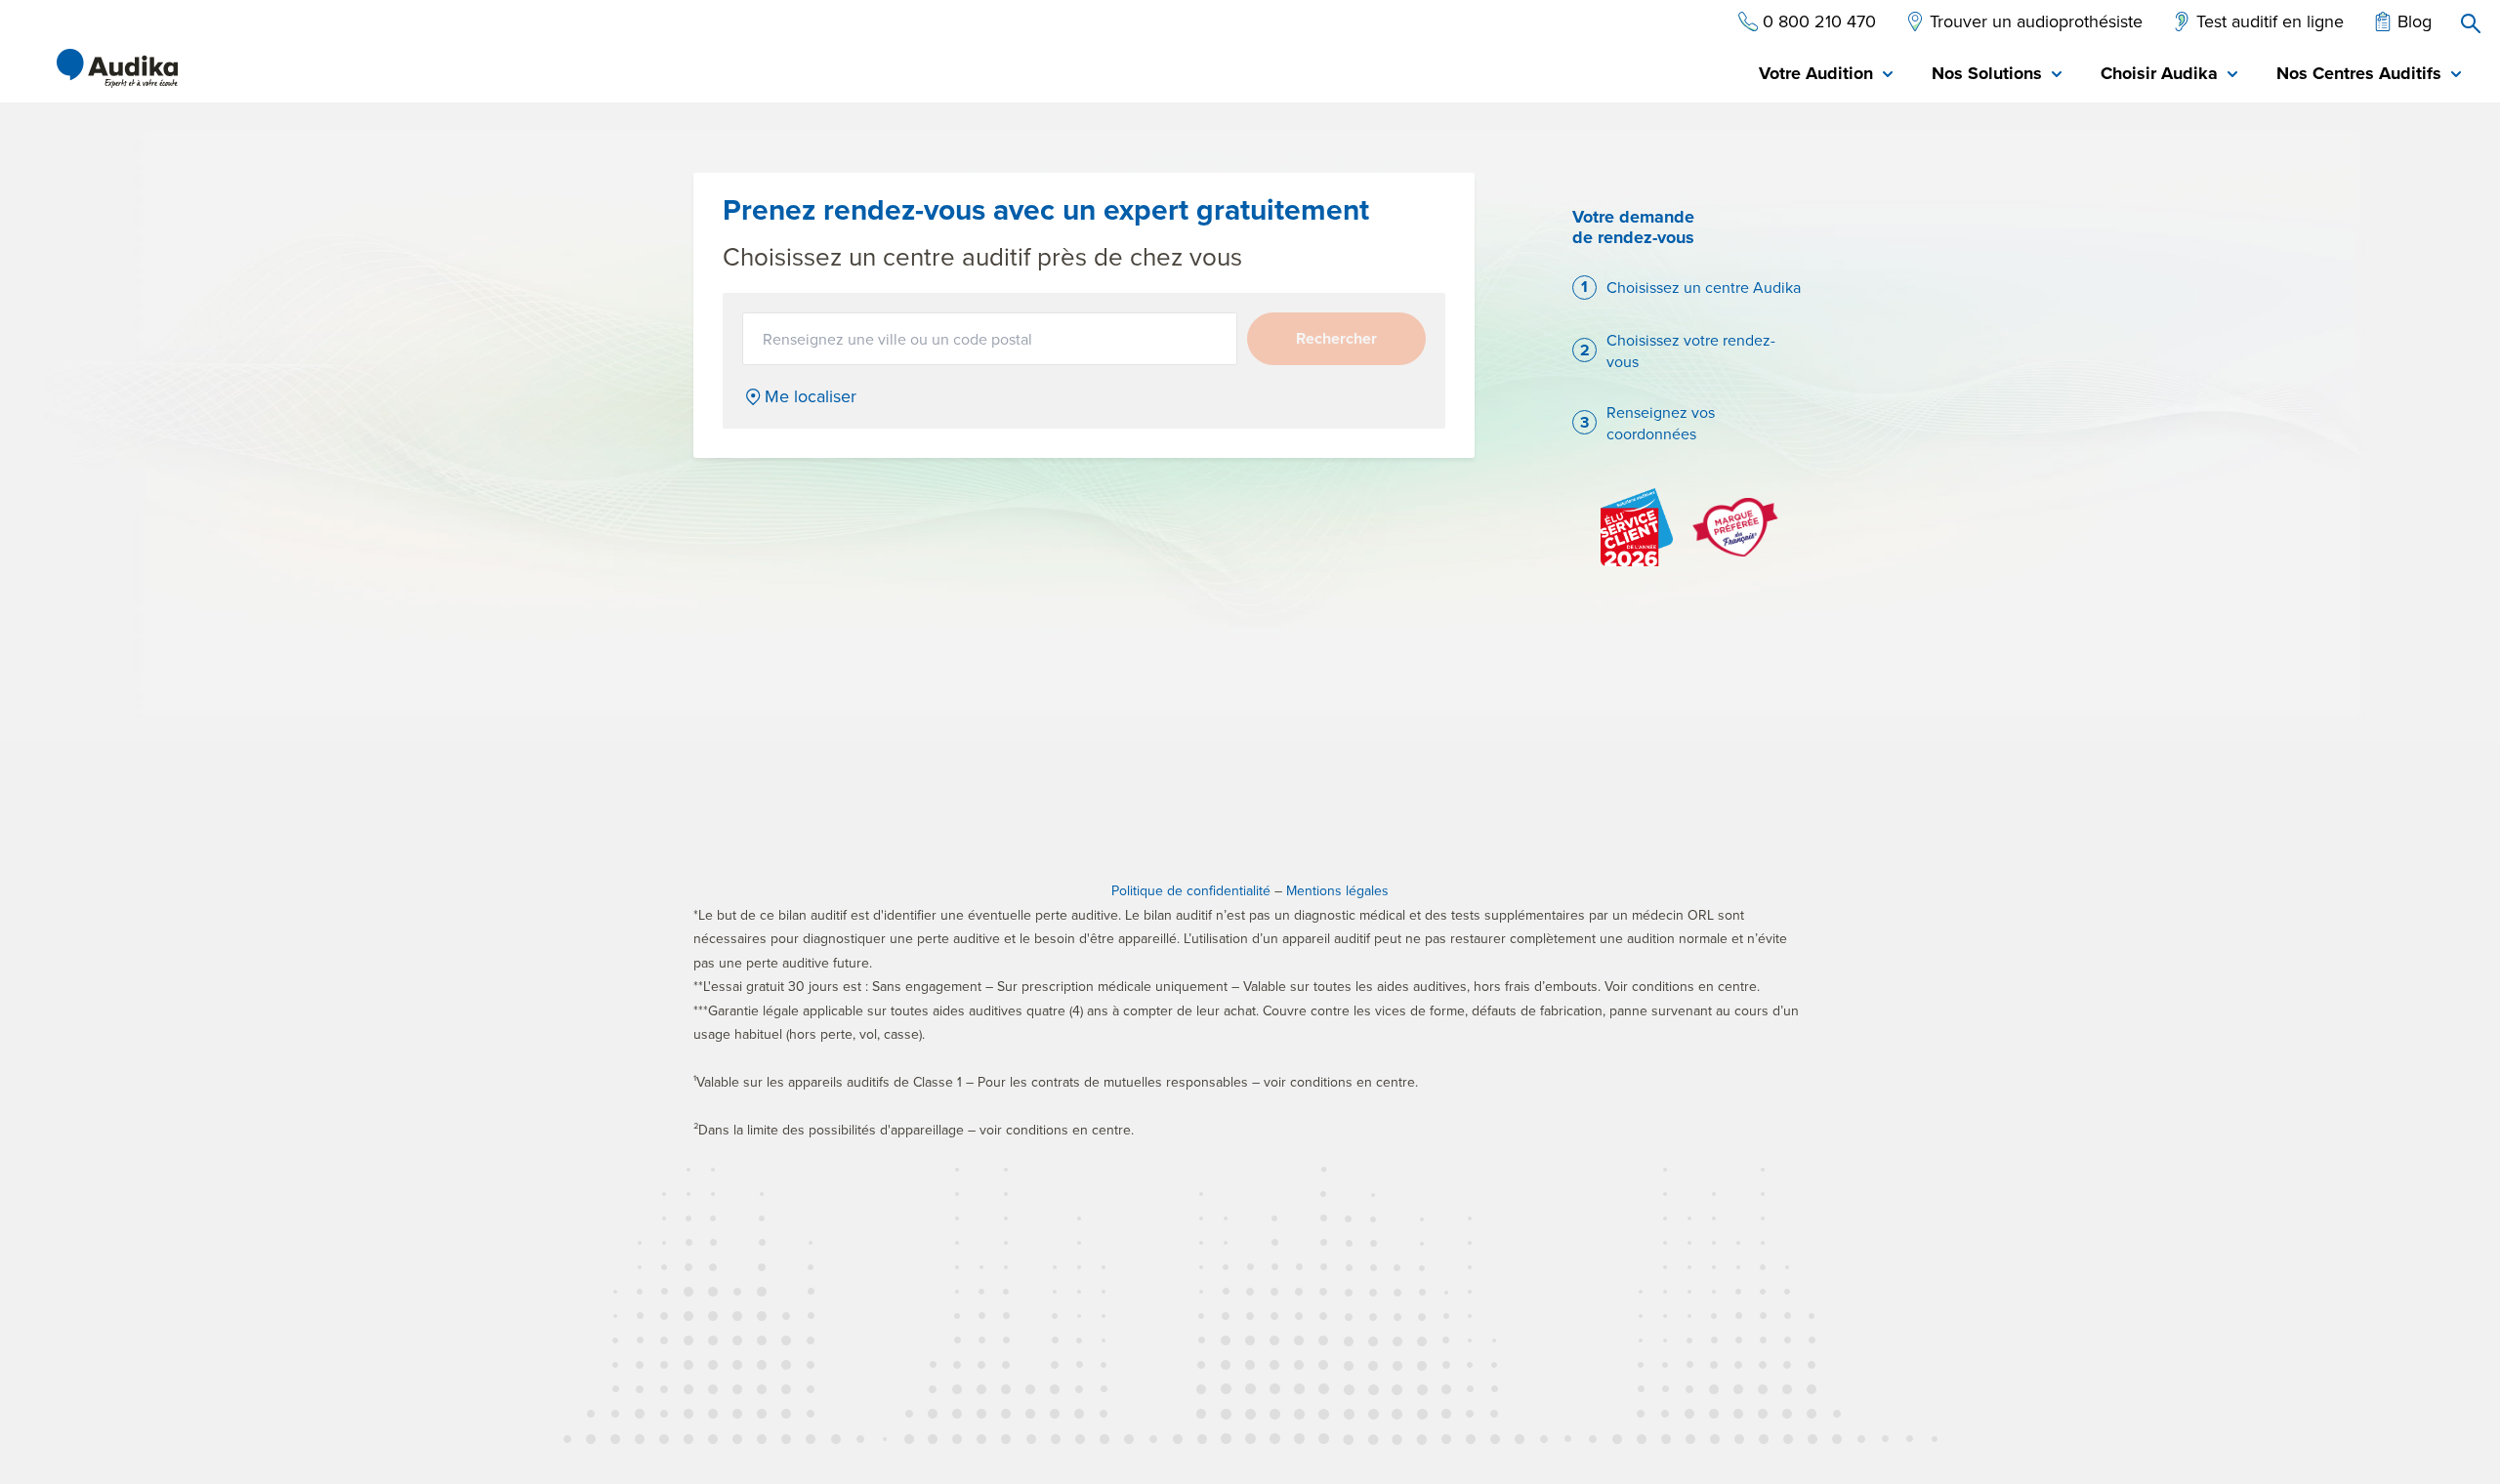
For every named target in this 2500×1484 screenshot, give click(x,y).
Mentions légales (1337, 890)
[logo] (117, 68)
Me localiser (811, 396)
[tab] (1826, 75)
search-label (2471, 23)
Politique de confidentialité (1191, 890)
